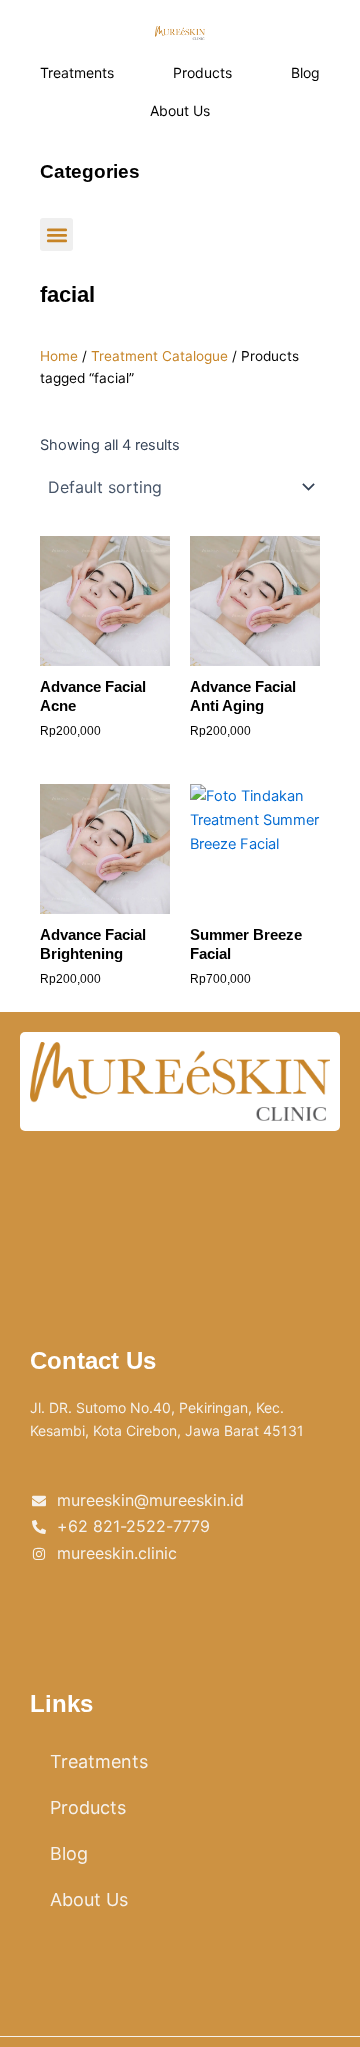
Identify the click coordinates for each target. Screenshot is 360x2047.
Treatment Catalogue (159, 356)
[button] (56, 234)
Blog (305, 72)
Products (202, 72)
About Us (180, 110)
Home (59, 356)
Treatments (77, 72)
